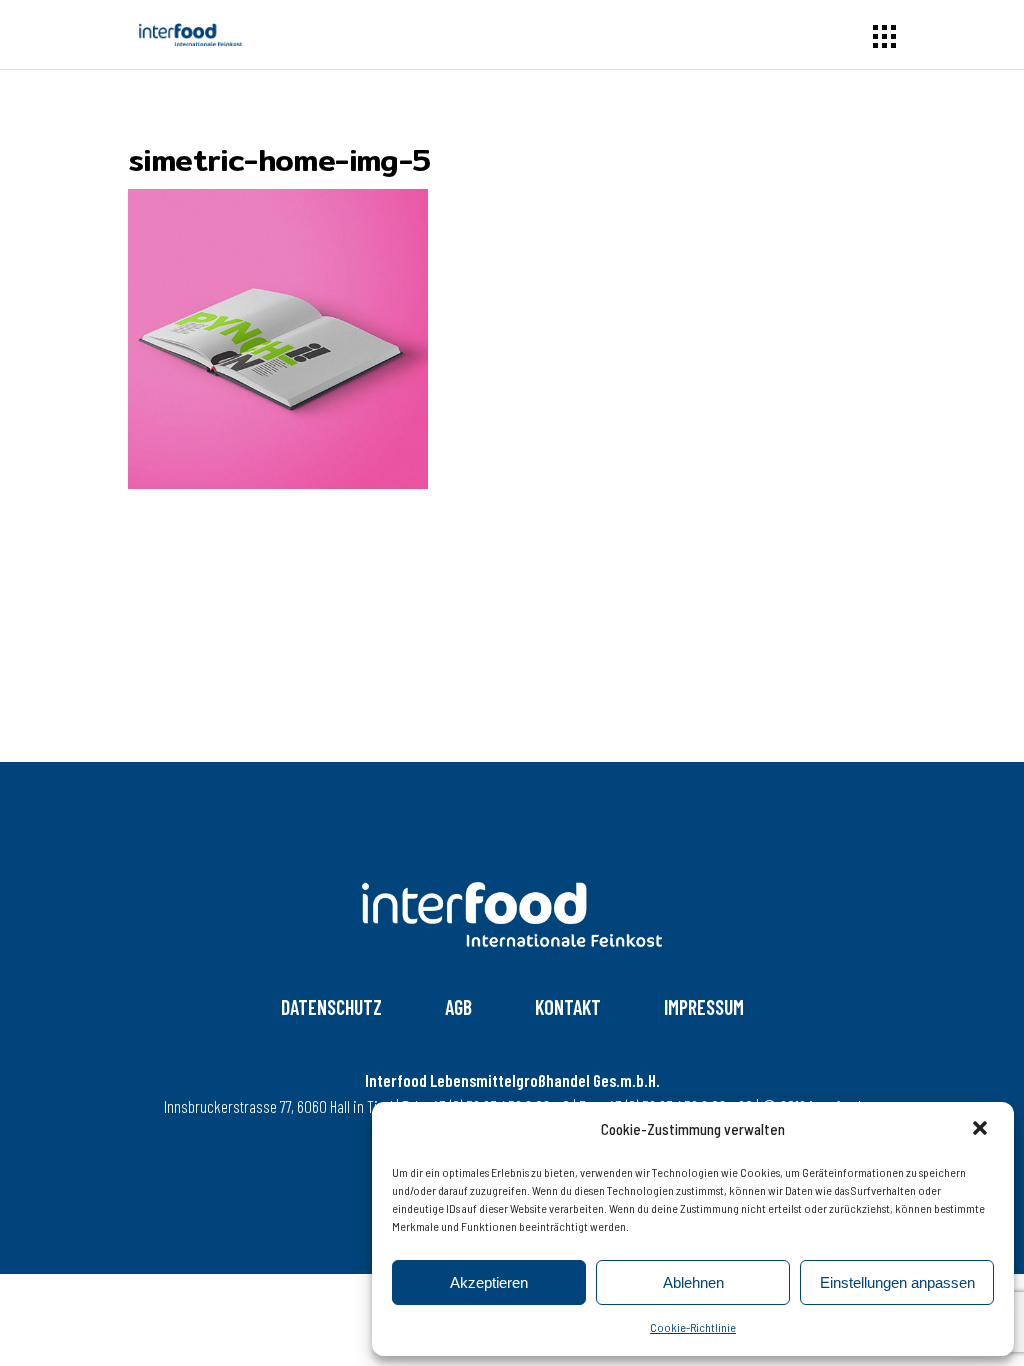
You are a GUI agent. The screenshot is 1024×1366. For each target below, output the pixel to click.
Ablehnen (693, 1282)
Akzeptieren (489, 1282)
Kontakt (568, 1007)
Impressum (704, 1007)
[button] (982, 1130)
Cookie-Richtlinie (693, 1327)
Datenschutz (331, 1007)
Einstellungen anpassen (897, 1282)
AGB (458, 1007)
